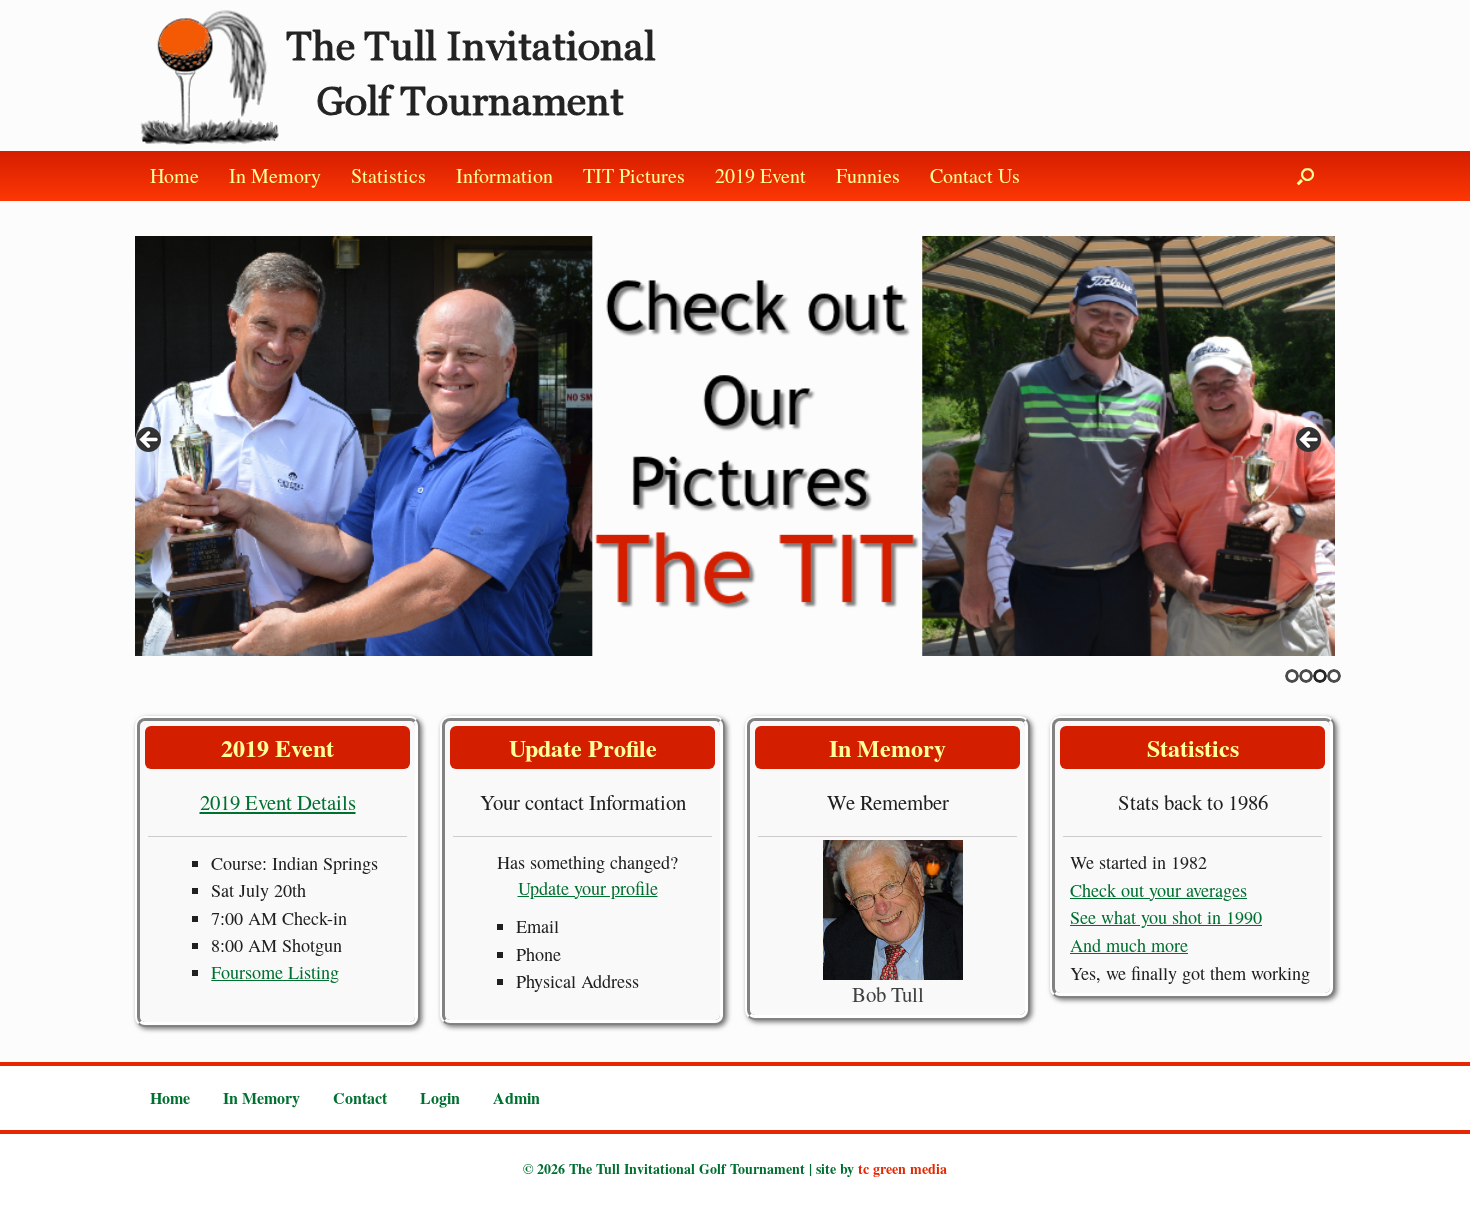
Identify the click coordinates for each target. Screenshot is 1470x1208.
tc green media (902, 1168)
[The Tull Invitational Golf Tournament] (402, 75)
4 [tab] (1334, 676)
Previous (150, 441)
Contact (360, 1097)
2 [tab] (1306, 676)
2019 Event (760, 175)
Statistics (388, 175)
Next (1310, 441)
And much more (1129, 945)
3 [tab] (1320, 676)
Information (504, 175)
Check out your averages (1158, 890)
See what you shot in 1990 (1166, 917)
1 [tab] (1292, 676)
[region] (735, 446)
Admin (516, 1097)
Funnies (868, 175)
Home (174, 175)
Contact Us (975, 175)
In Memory (275, 175)
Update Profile (583, 747)
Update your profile (588, 888)
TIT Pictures (634, 175)
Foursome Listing (275, 972)
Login (440, 1097)
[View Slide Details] (735, 446)
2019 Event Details (278, 802)
